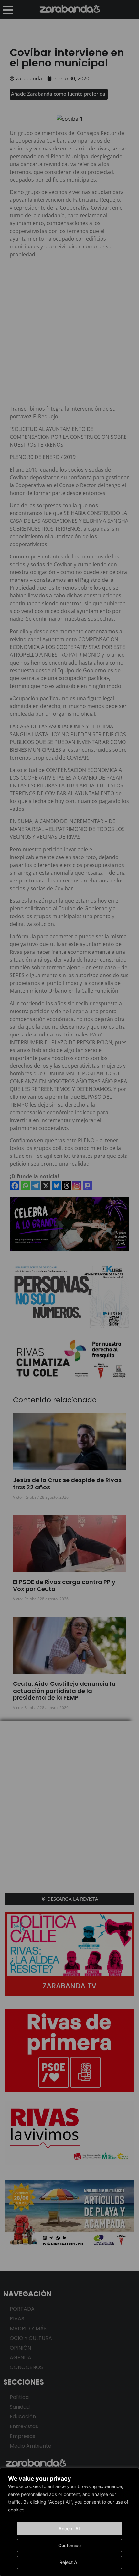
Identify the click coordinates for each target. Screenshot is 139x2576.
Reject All (69, 2562)
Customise (69, 2545)
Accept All (69, 2528)
